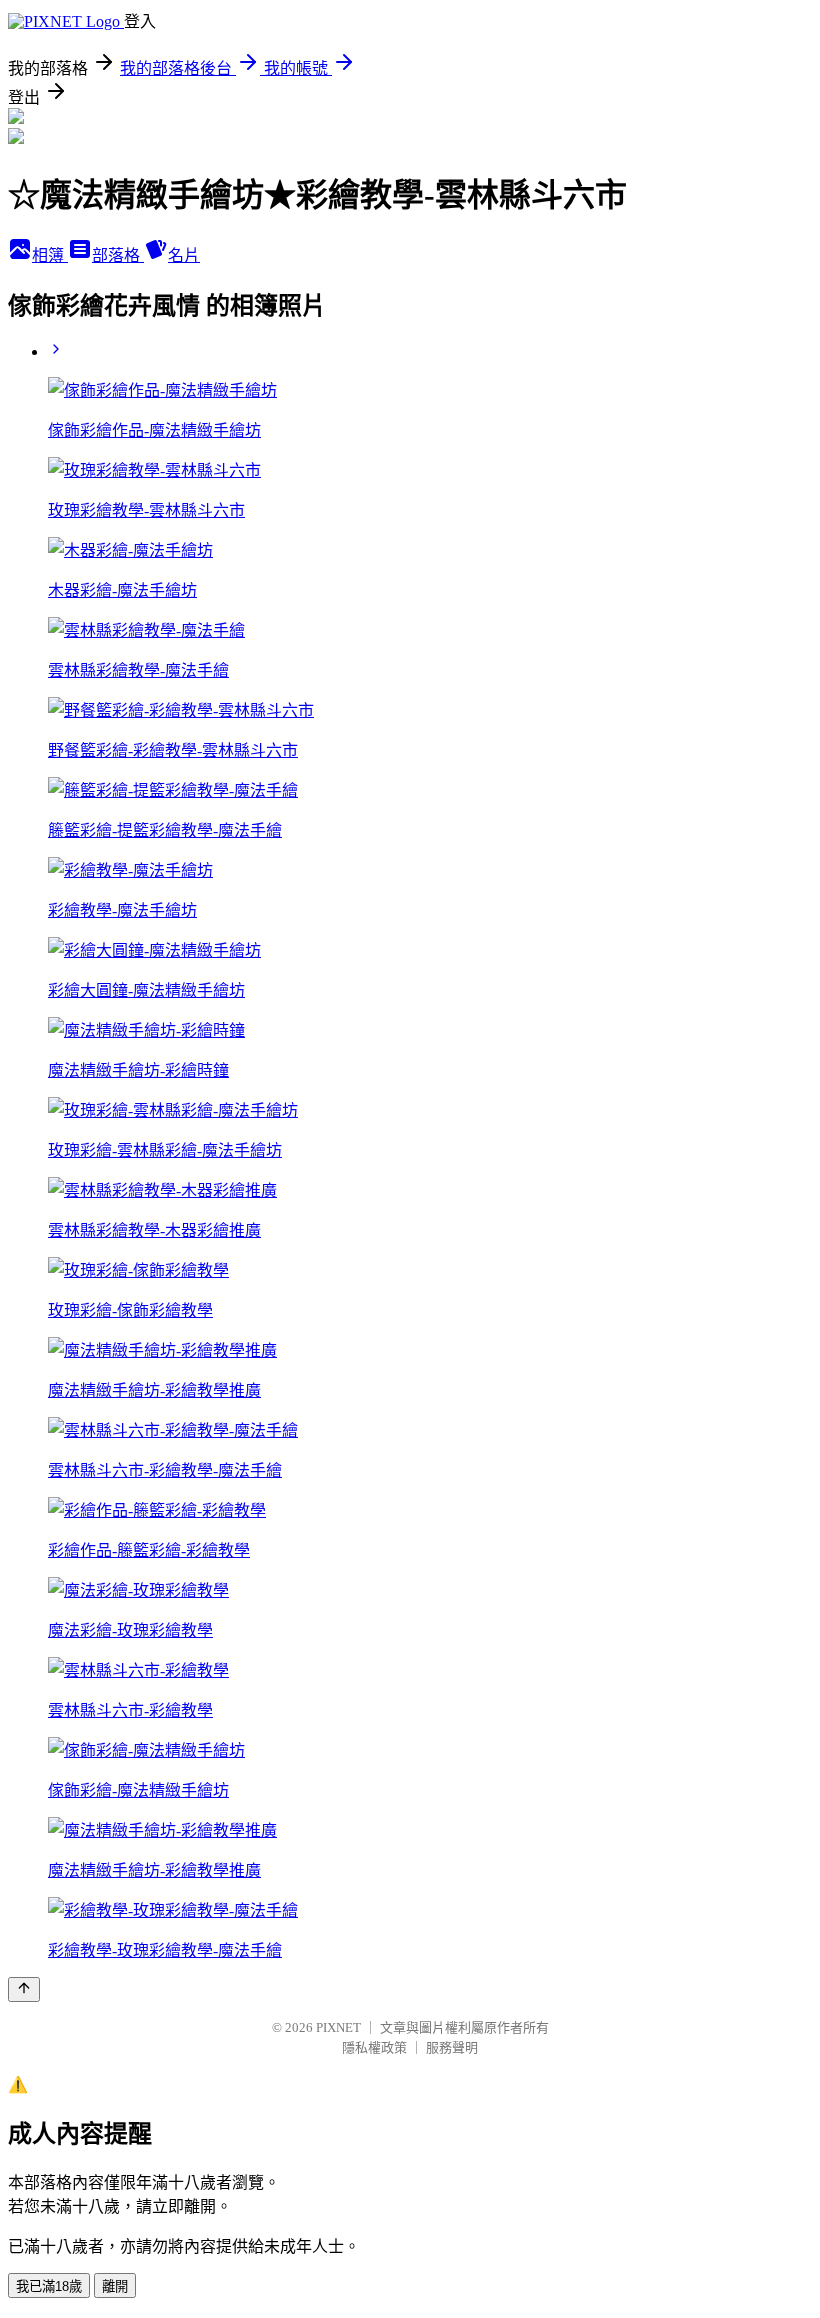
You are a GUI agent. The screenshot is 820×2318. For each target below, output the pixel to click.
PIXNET (338, 2027)
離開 (115, 2286)
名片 (184, 255)
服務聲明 (452, 2047)
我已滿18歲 (49, 2286)
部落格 (118, 255)
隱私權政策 (374, 2047)
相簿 (50, 255)
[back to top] (24, 1989)
